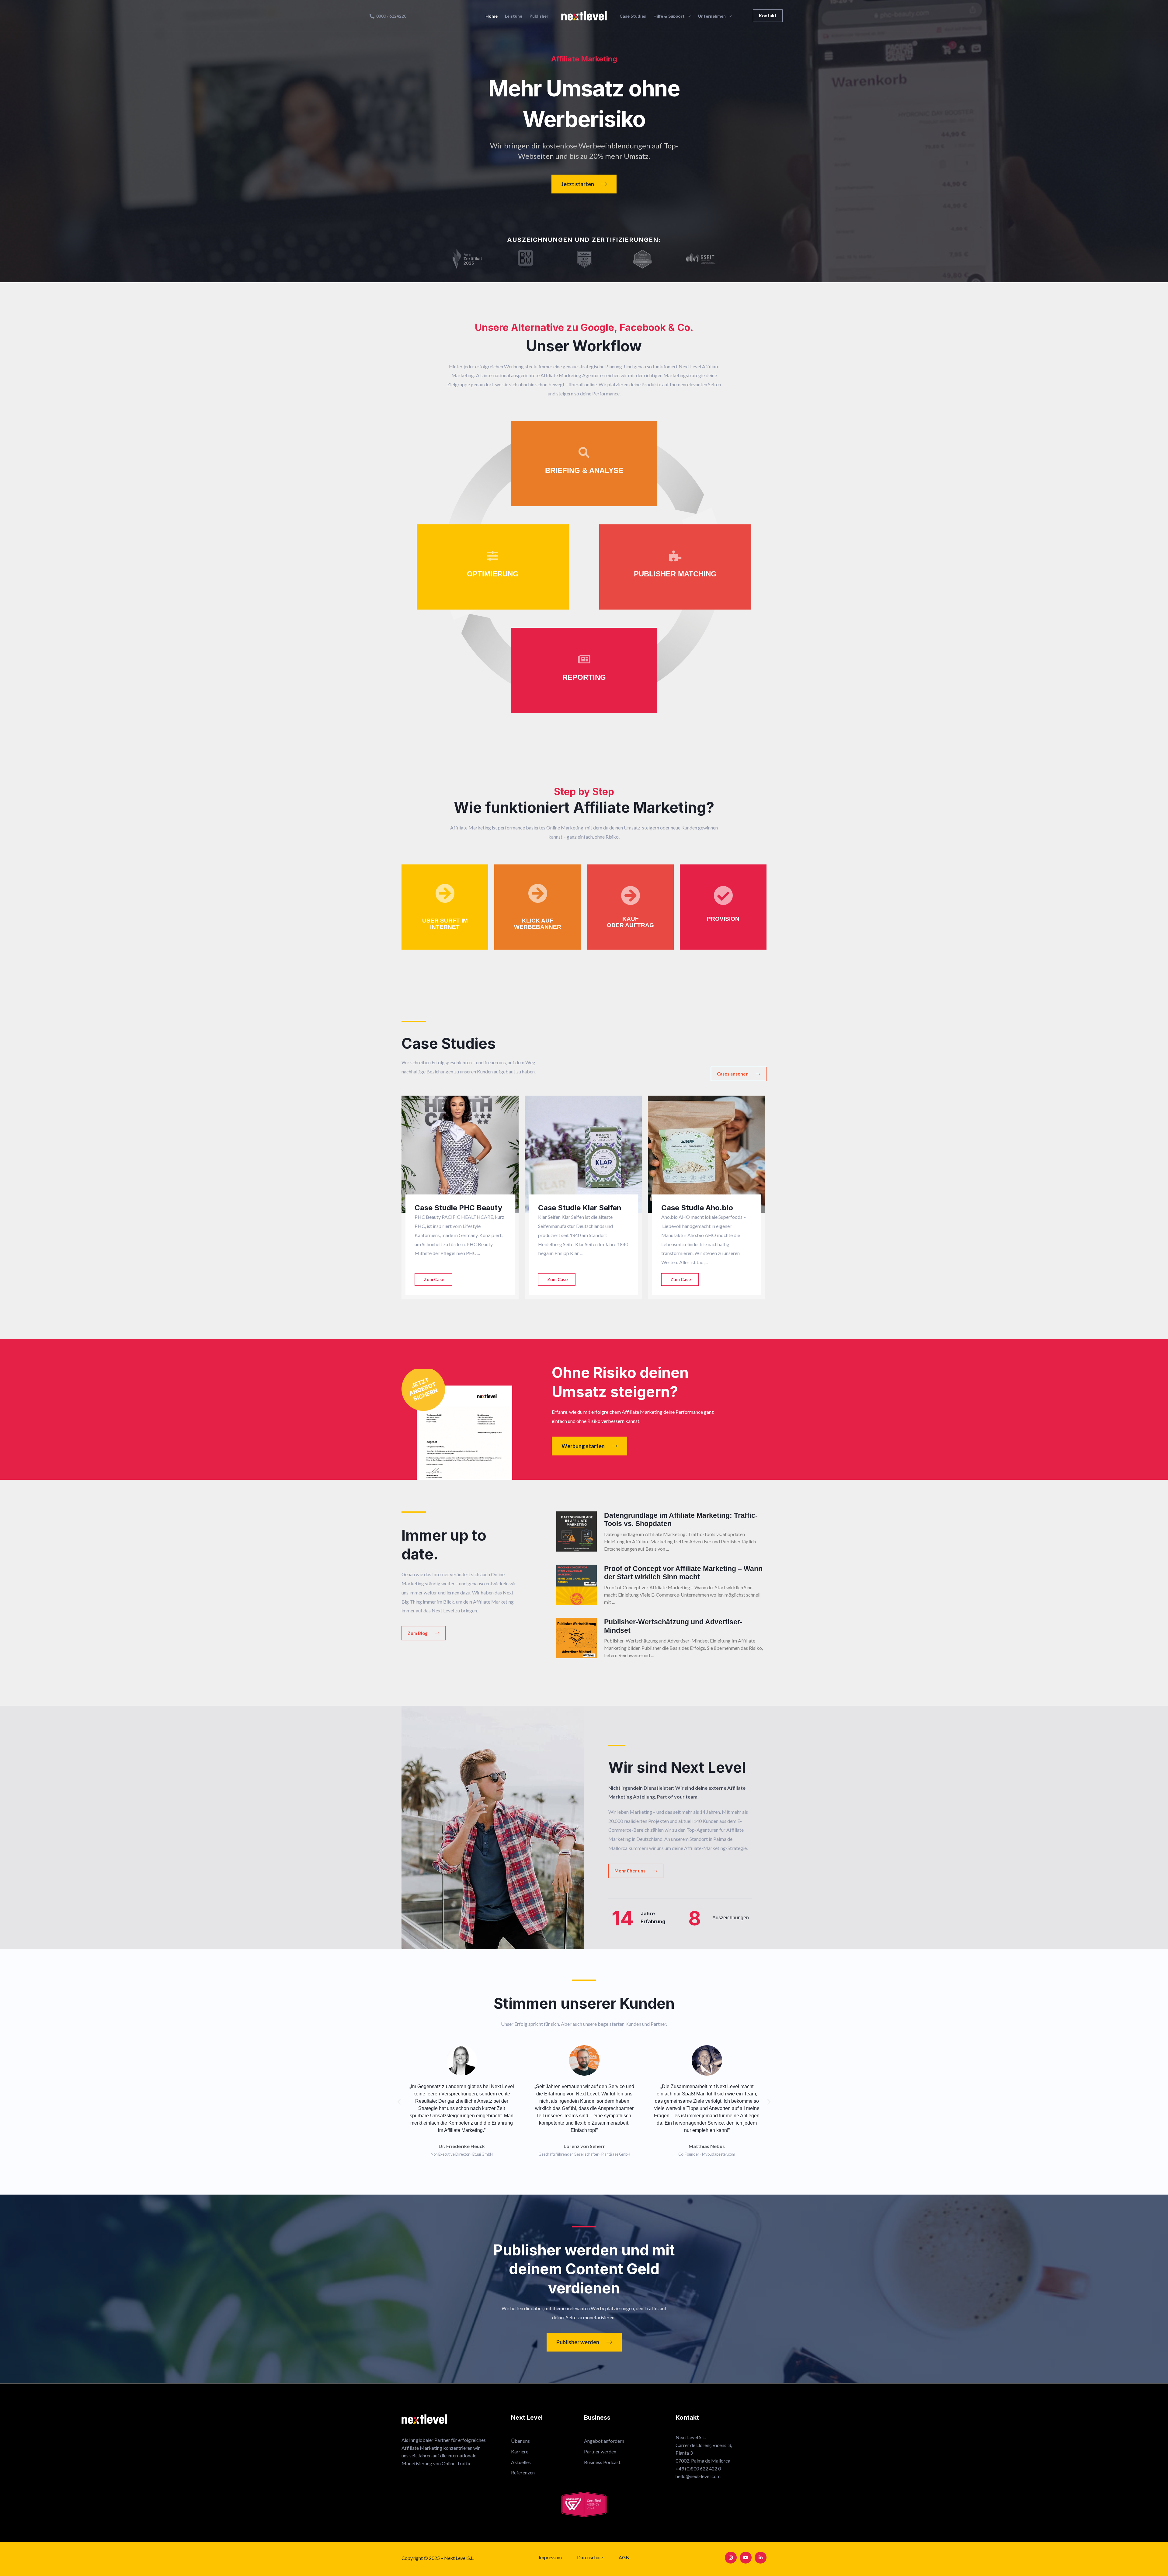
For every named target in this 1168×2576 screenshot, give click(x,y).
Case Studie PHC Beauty (458, 1208)
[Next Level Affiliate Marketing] (584, 15)
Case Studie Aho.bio (697, 1208)
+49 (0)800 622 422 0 (698, 2468)
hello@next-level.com (698, 2476)
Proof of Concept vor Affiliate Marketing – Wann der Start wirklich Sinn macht (683, 1573)
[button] (768, 16)
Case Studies (633, 16)
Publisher (539, 16)
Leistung (514, 16)
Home (492, 16)
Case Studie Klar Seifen (580, 1208)
